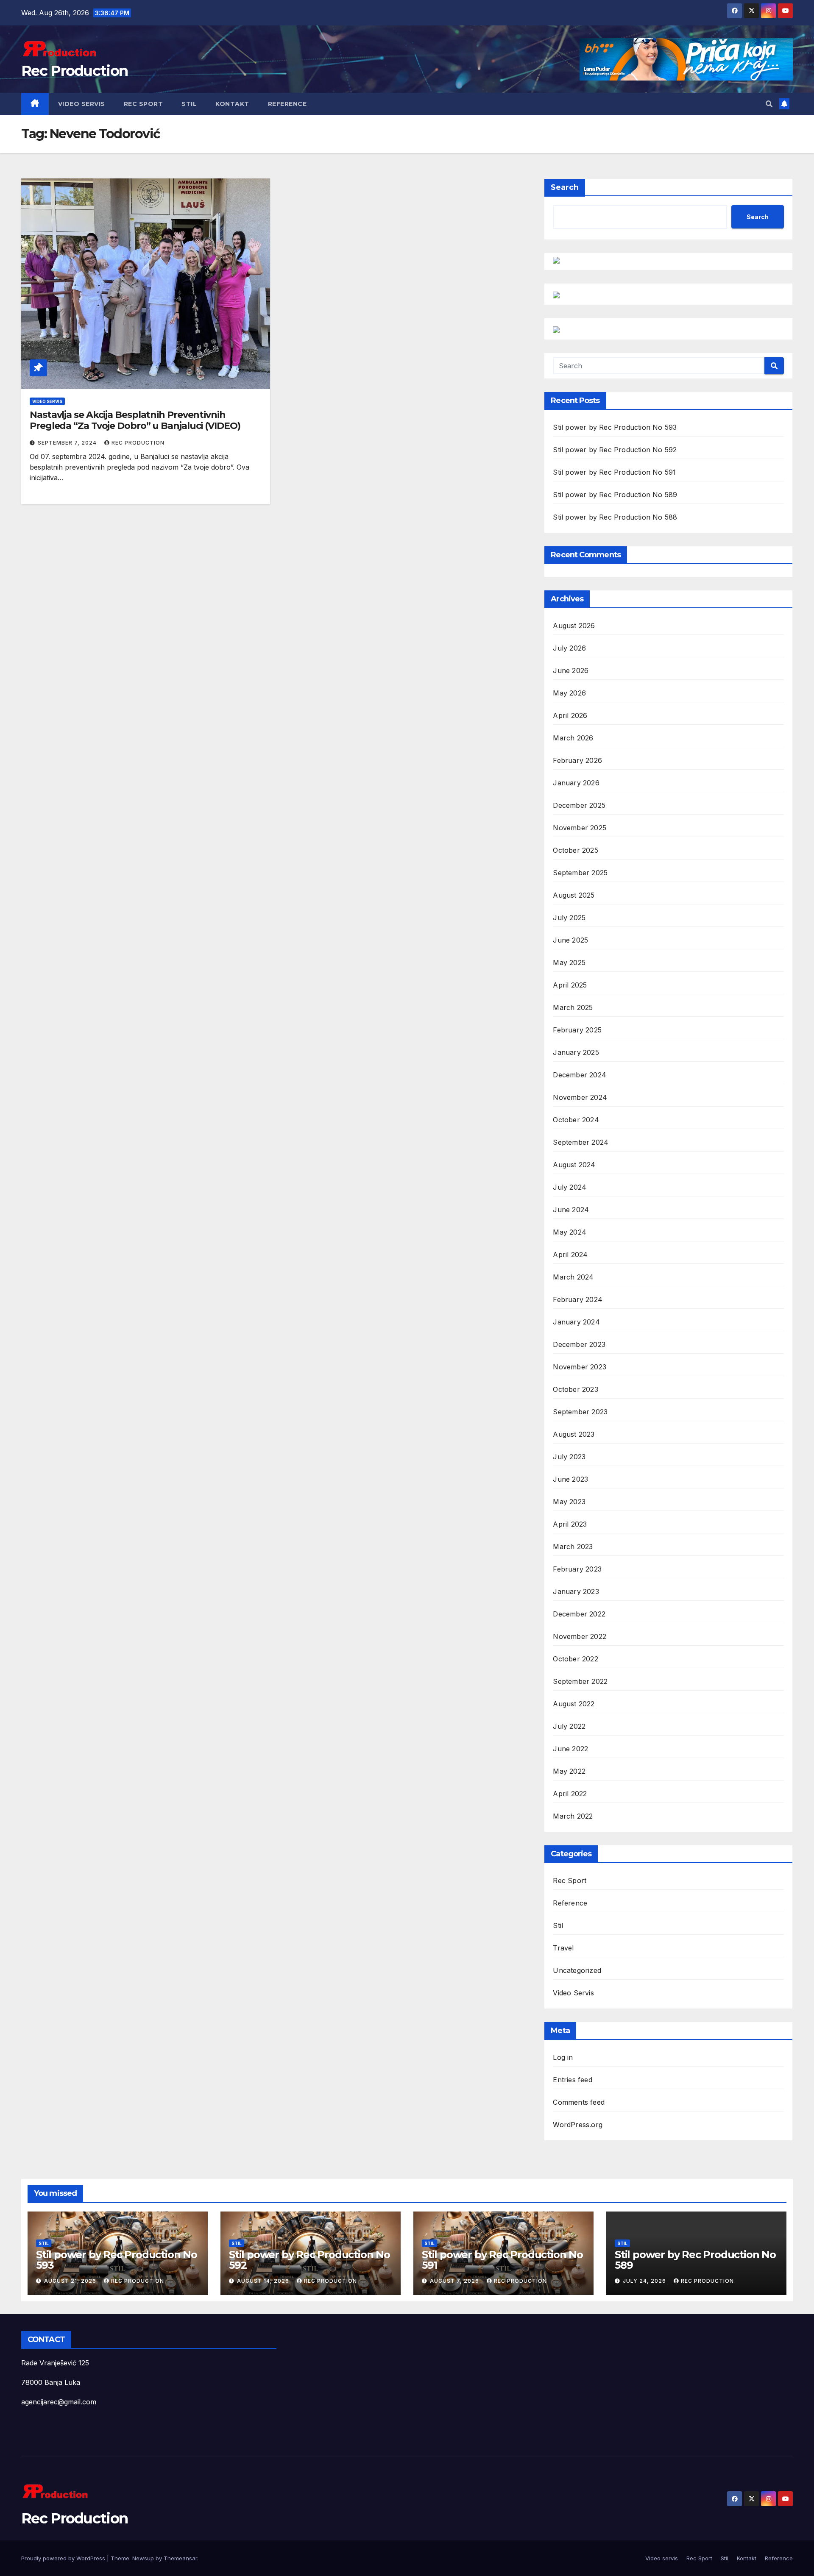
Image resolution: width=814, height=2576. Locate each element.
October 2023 (575, 1389)
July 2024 (570, 1187)
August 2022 (574, 1704)
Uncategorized (577, 1970)
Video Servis (47, 401)
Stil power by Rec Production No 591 (614, 472)
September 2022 (580, 1681)
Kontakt (232, 104)
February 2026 (577, 760)
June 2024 (571, 1210)
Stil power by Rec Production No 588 (615, 517)
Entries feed (572, 2080)
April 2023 (570, 1524)
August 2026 (574, 626)
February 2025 (577, 1030)
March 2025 (573, 1007)
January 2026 (576, 783)
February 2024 (578, 1299)
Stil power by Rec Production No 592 (615, 450)
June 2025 (570, 940)
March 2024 (573, 1277)
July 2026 (569, 648)
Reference (287, 104)
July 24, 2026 (645, 2281)
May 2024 (570, 1232)
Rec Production (74, 71)
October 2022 (575, 1659)
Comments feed (579, 2102)
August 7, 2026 (455, 2281)
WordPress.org (578, 2125)
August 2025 (574, 895)
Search (565, 187)
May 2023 (569, 1502)
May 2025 (569, 963)
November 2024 (580, 1097)
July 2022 (569, 1726)
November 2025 (580, 828)
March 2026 (573, 738)
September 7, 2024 (68, 443)
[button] (769, 104)
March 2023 (573, 1547)
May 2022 (569, 1771)
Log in (563, 2057)
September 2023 (580, 1412)
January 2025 (576, 1052)
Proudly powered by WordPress (64, 2558)
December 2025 (579, 805)
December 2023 (579, 1344)
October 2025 (575, 850)
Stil (189, 104)
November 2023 (580, 1367)
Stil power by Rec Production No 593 (615, 427)
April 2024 (570, 1255)
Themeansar (180, 2558)
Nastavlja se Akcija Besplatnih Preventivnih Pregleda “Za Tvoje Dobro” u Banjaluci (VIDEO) (135, 420)
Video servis (82, 104)
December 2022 (579, 1614)
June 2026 (571, 670)
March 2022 (573, 1816)
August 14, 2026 (264, 2281)
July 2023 (569, 1457)
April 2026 (570, 715)
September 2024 (581, 1142)
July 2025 (569, 918)
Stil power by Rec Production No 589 (615, 495)
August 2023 (574, 1434)
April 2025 (570, 985)
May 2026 (569, 693)
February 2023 (577, 1569)
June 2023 (570, 1479)
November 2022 (580, 1636)
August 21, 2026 (71, 2281)
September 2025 (580, 873)
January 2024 (576, 1322)
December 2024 (580, 1075)
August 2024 (574, 1165)
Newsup (143, 2558)
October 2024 (576, 1120)
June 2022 (570, 1749)
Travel (563, 1948)
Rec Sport (144, 104)
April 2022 (570, 1794)
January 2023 (576, 1591)
